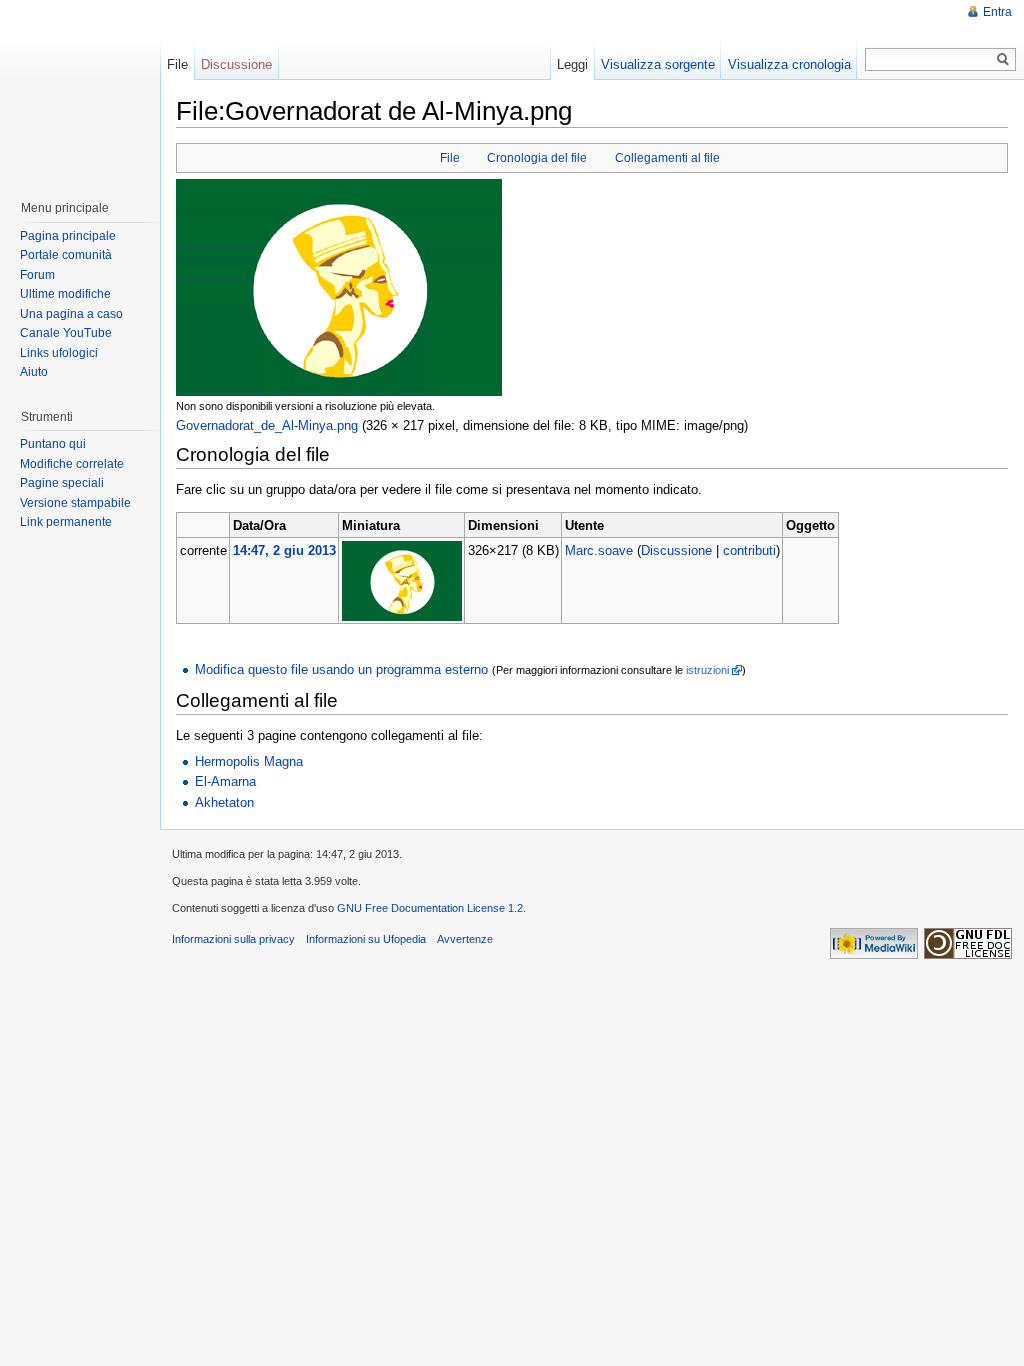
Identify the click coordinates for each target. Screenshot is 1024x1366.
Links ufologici (59, 353)
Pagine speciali (62, 483)
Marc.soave (599, 550)
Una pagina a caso (71, 314)
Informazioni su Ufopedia (366, 939)
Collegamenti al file (667, 158)
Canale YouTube (66, 333)
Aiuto (34, 372)
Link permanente (66, 522)
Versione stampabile (75, 503)
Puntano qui (53, 444)
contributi (749, 550)
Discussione (676, 550)
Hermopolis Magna (249, 761)
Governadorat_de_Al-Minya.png (267, 425)
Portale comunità (66, 255)
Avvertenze (465, 939)
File (450, 158)
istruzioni (707, 670)
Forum (37, 275)
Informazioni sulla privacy (233, 939)
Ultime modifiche (65, 294)
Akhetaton (224, 802)
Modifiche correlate (72, 464)
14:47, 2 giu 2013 (284, 550)
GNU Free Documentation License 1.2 (430, 908)
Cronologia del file (537, 158)
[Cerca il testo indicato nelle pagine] (1003, 59)
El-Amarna (225, 781)
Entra (997, 12)
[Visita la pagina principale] (79, 90)
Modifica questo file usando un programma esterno (341, 669)
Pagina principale (68, 236)
